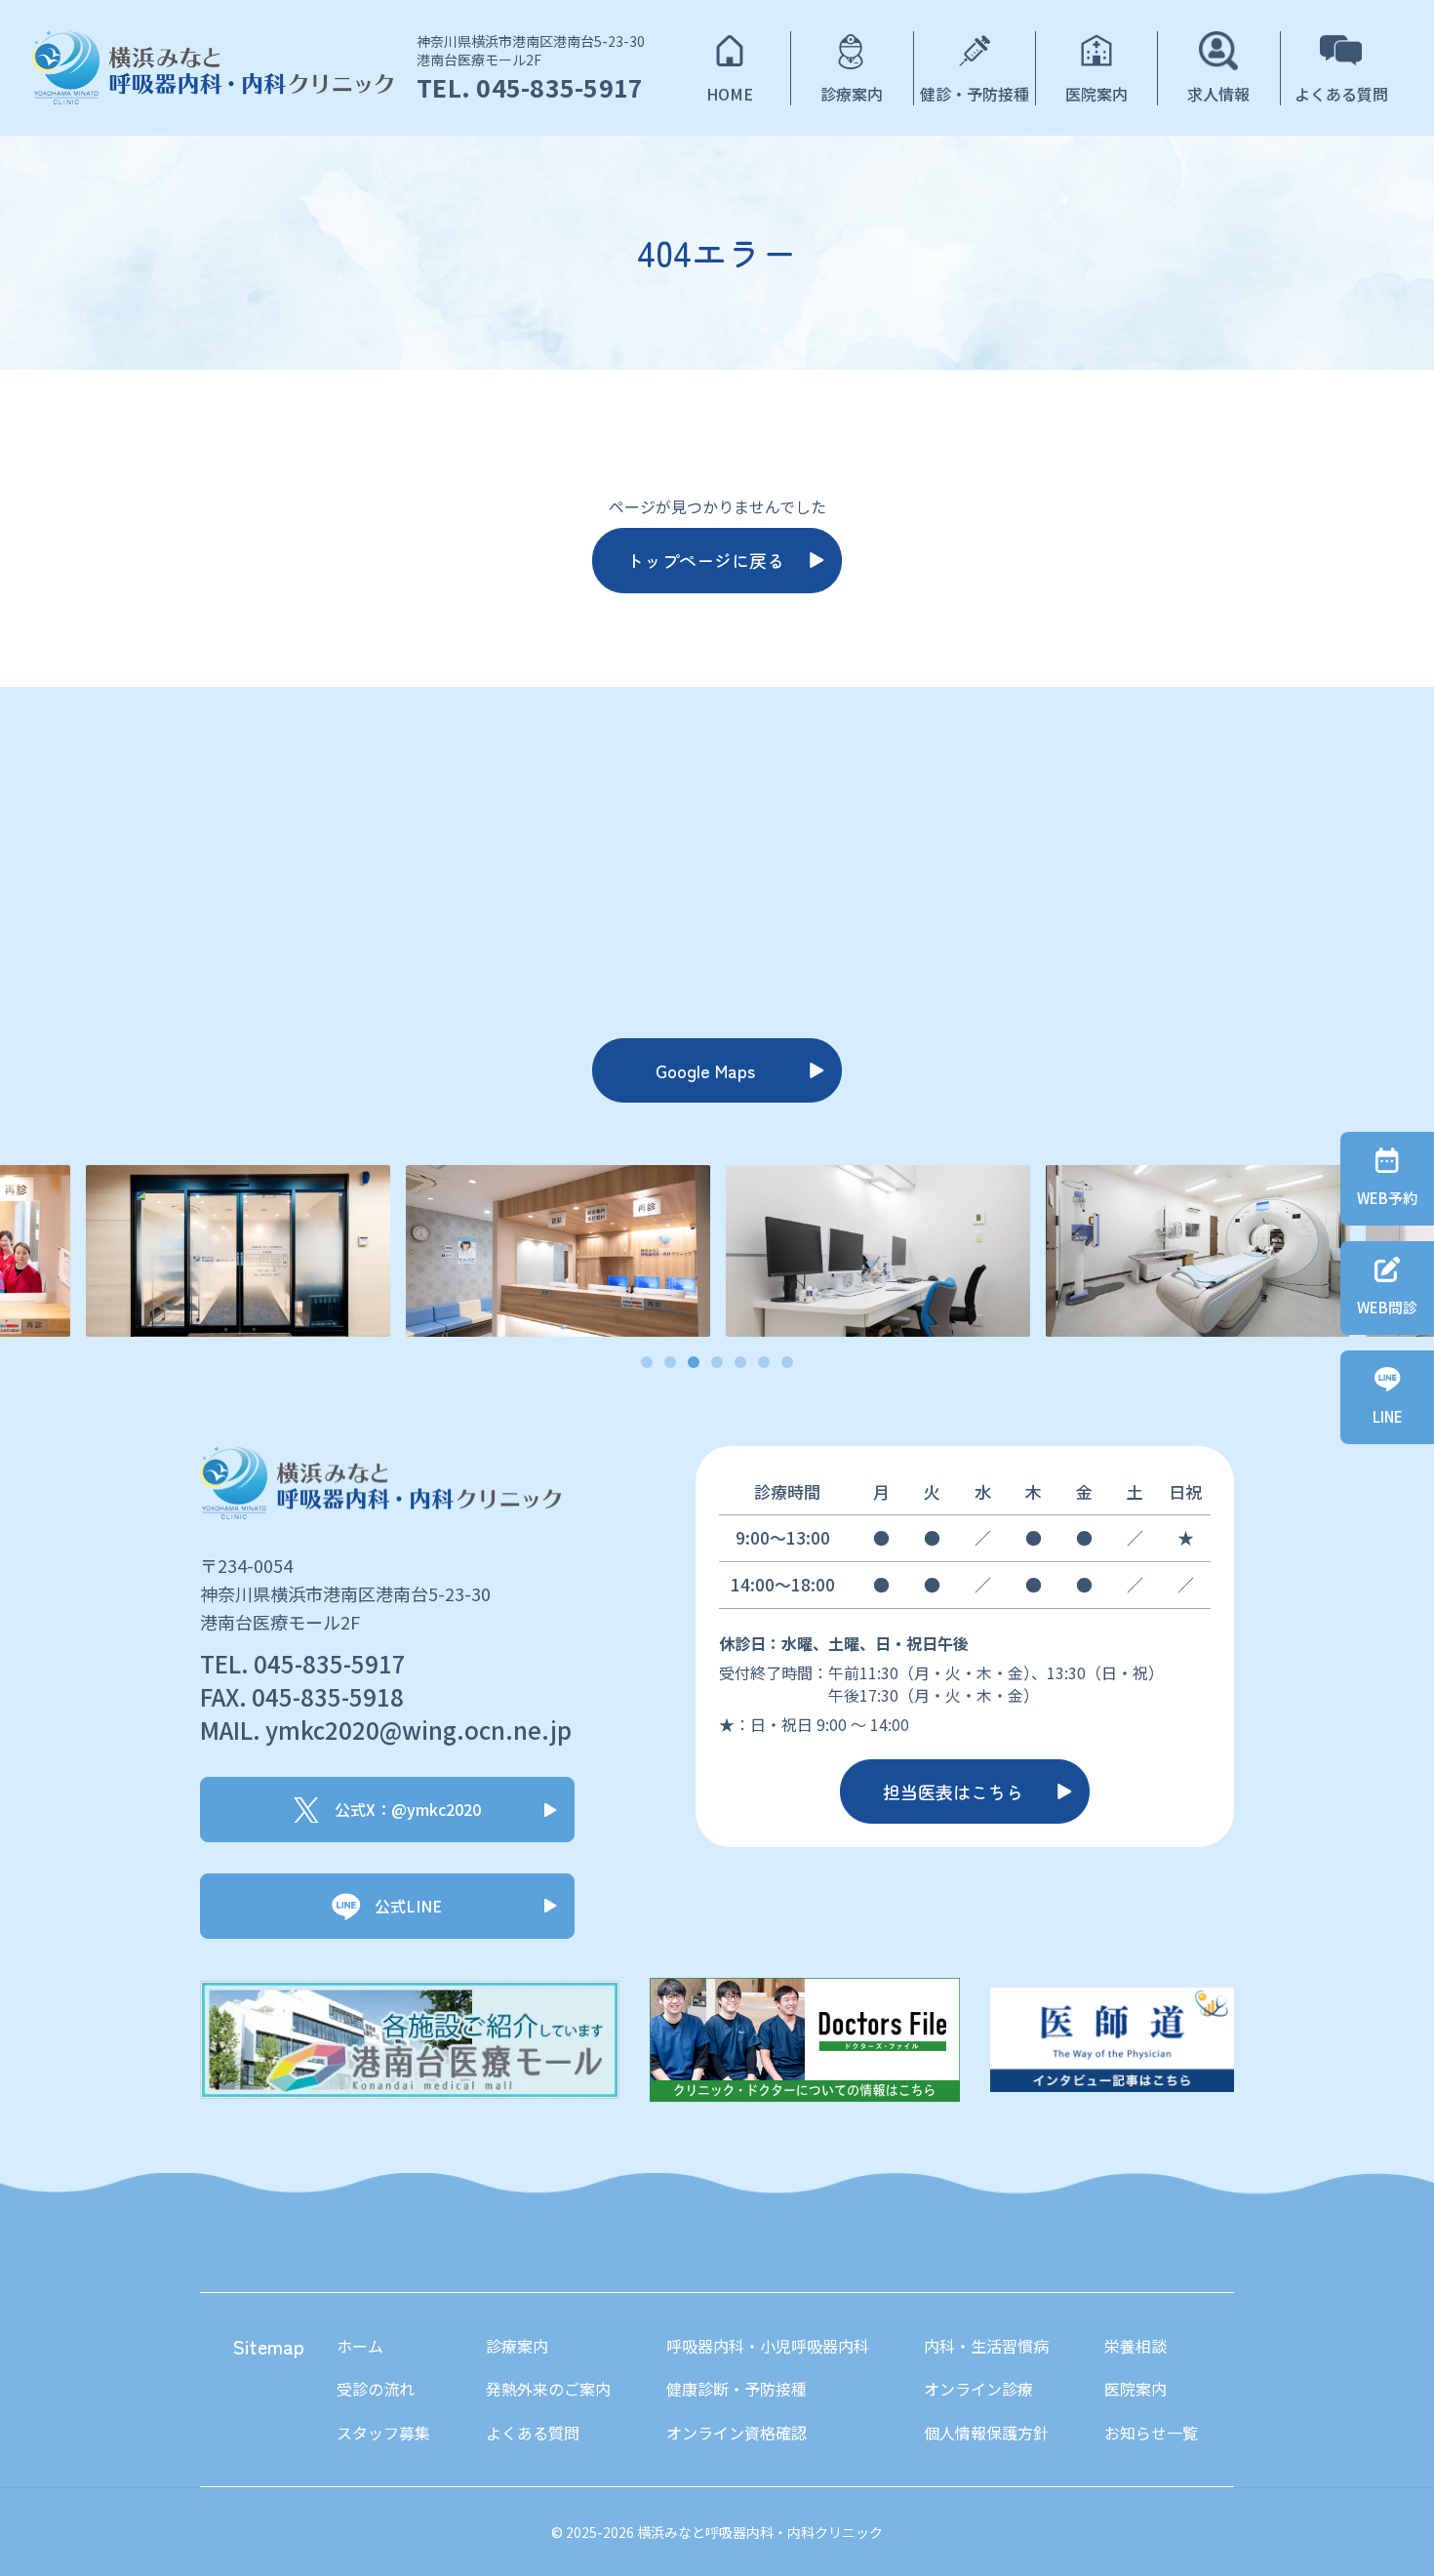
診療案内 (852, 94)
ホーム (360, 2346)
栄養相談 (1135, 2346)
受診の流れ (376, 2389)
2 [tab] (671, 1363)
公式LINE (408, 1906)
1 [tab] (647, 1363)
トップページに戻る (705, 560)
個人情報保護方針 (986, 2433)
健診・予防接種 (975, 94)
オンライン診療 (978, 2389)
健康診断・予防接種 (737, 2389)
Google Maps (705, 1070)
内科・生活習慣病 (986, 2346)
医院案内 (1096, 94)
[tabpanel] (878, 1251)
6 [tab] (764, 1363)
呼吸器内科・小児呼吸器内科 (768, 2346)
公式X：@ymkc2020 (408, 1809)
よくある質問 (1341, 94)
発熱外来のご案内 (548, 2389)
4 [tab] (717, 1363)
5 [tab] (741, 1363)
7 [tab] (788, 1363)
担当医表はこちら (953, 1791)
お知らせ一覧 (1151, 2433)
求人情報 (1218, 94)
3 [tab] (694, 1363)
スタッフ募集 (383, 2433)
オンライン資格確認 (737, 2433)
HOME (730, 94)
